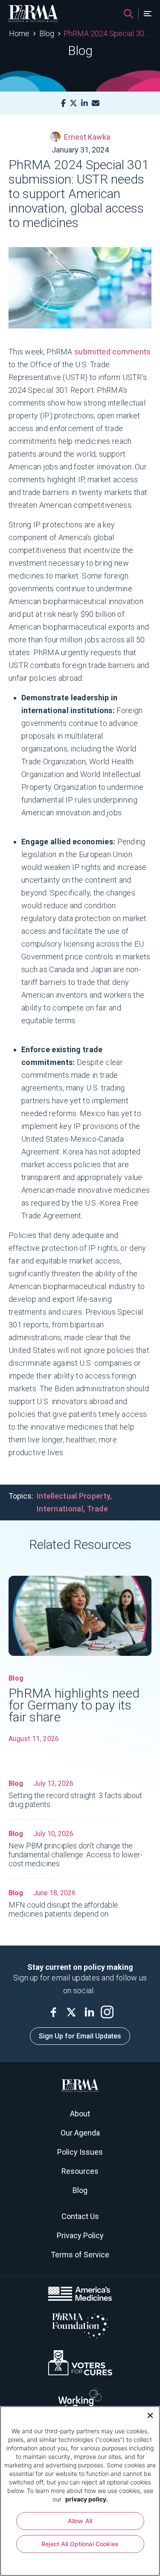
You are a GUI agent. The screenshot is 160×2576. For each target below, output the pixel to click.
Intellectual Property (73, 1496)
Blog (47, 33)
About (80, 2114)
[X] (73, 103)
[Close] (147, 2415)
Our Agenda (80, 2133)
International (60, 1509)
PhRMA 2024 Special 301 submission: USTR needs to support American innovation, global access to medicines (107, 33)
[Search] (128, 14)
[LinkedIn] (84, 103)
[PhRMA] (33, 14)
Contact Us (80, 2216)
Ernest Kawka (87, 137)
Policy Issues (80, 2152)
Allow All (80, 2521)
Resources (80, 2171)
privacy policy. (87, 2499)
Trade (98, 1509)
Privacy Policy (80, 2235)
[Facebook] (63, 103)
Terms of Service (80, 2255)
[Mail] (96, 103)
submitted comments (112, 352)
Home (19, 33)
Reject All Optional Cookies (80, 2544)
